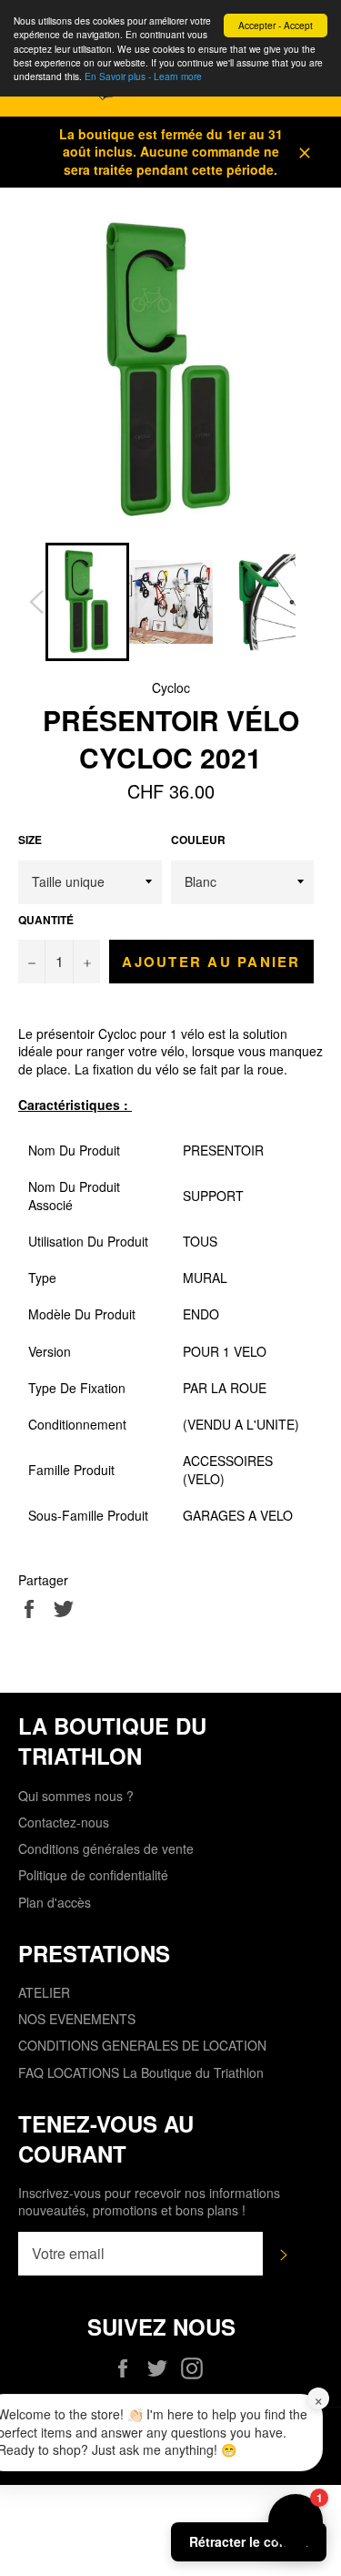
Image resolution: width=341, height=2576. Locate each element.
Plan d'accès (55, 1902)
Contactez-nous (64, 1822)
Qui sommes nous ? (76, 1796)
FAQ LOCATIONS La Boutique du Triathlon (141, 2072)
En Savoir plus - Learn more (143, 76)
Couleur (198, 840)
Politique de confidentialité (93, 1875)
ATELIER (44, 1992)
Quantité (46, 921)
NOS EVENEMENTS (77, 2019)
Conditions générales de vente (106, 1848)
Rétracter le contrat (249, 2541)
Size (30, 840)
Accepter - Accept (276, 25)
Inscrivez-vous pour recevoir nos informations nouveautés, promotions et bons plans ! (149, 2202)
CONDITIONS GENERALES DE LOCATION (142, 2045)
